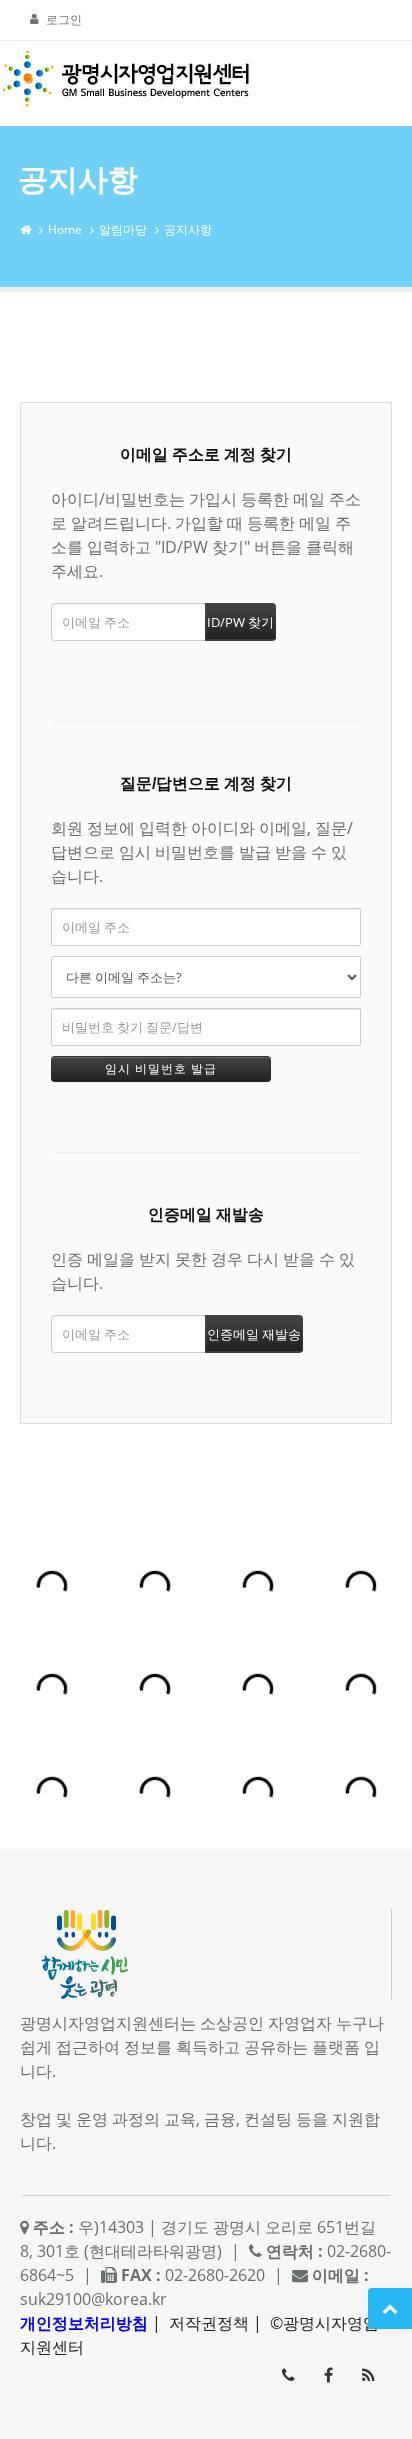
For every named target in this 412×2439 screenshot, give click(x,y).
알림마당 (123, 229)
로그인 (64, 19)
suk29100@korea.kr (93, 2299)
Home (65, 229)
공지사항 (188, 229)
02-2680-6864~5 (288, 2375)
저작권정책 (209, 2323)
